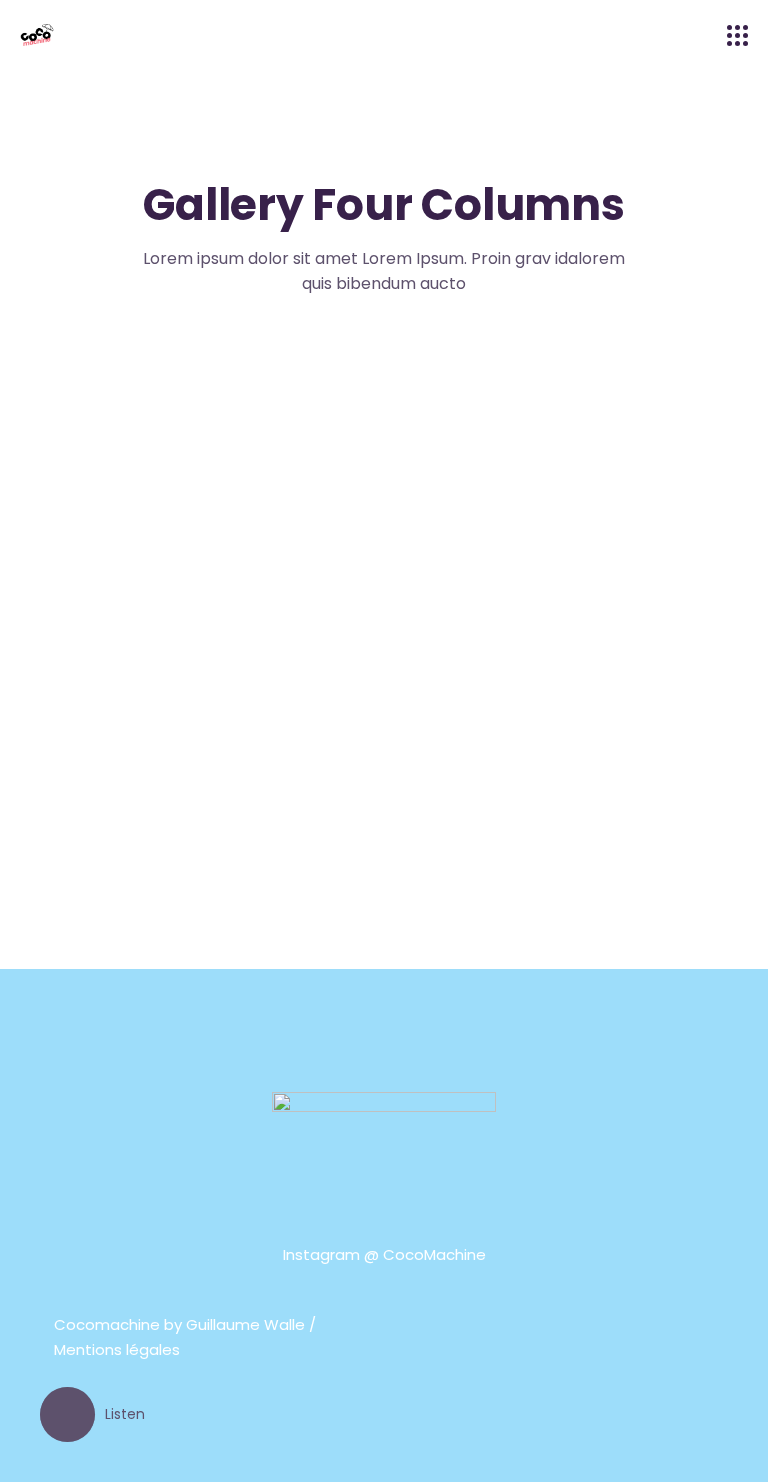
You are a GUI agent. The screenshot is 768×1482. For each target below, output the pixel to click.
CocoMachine (434, 1254)
